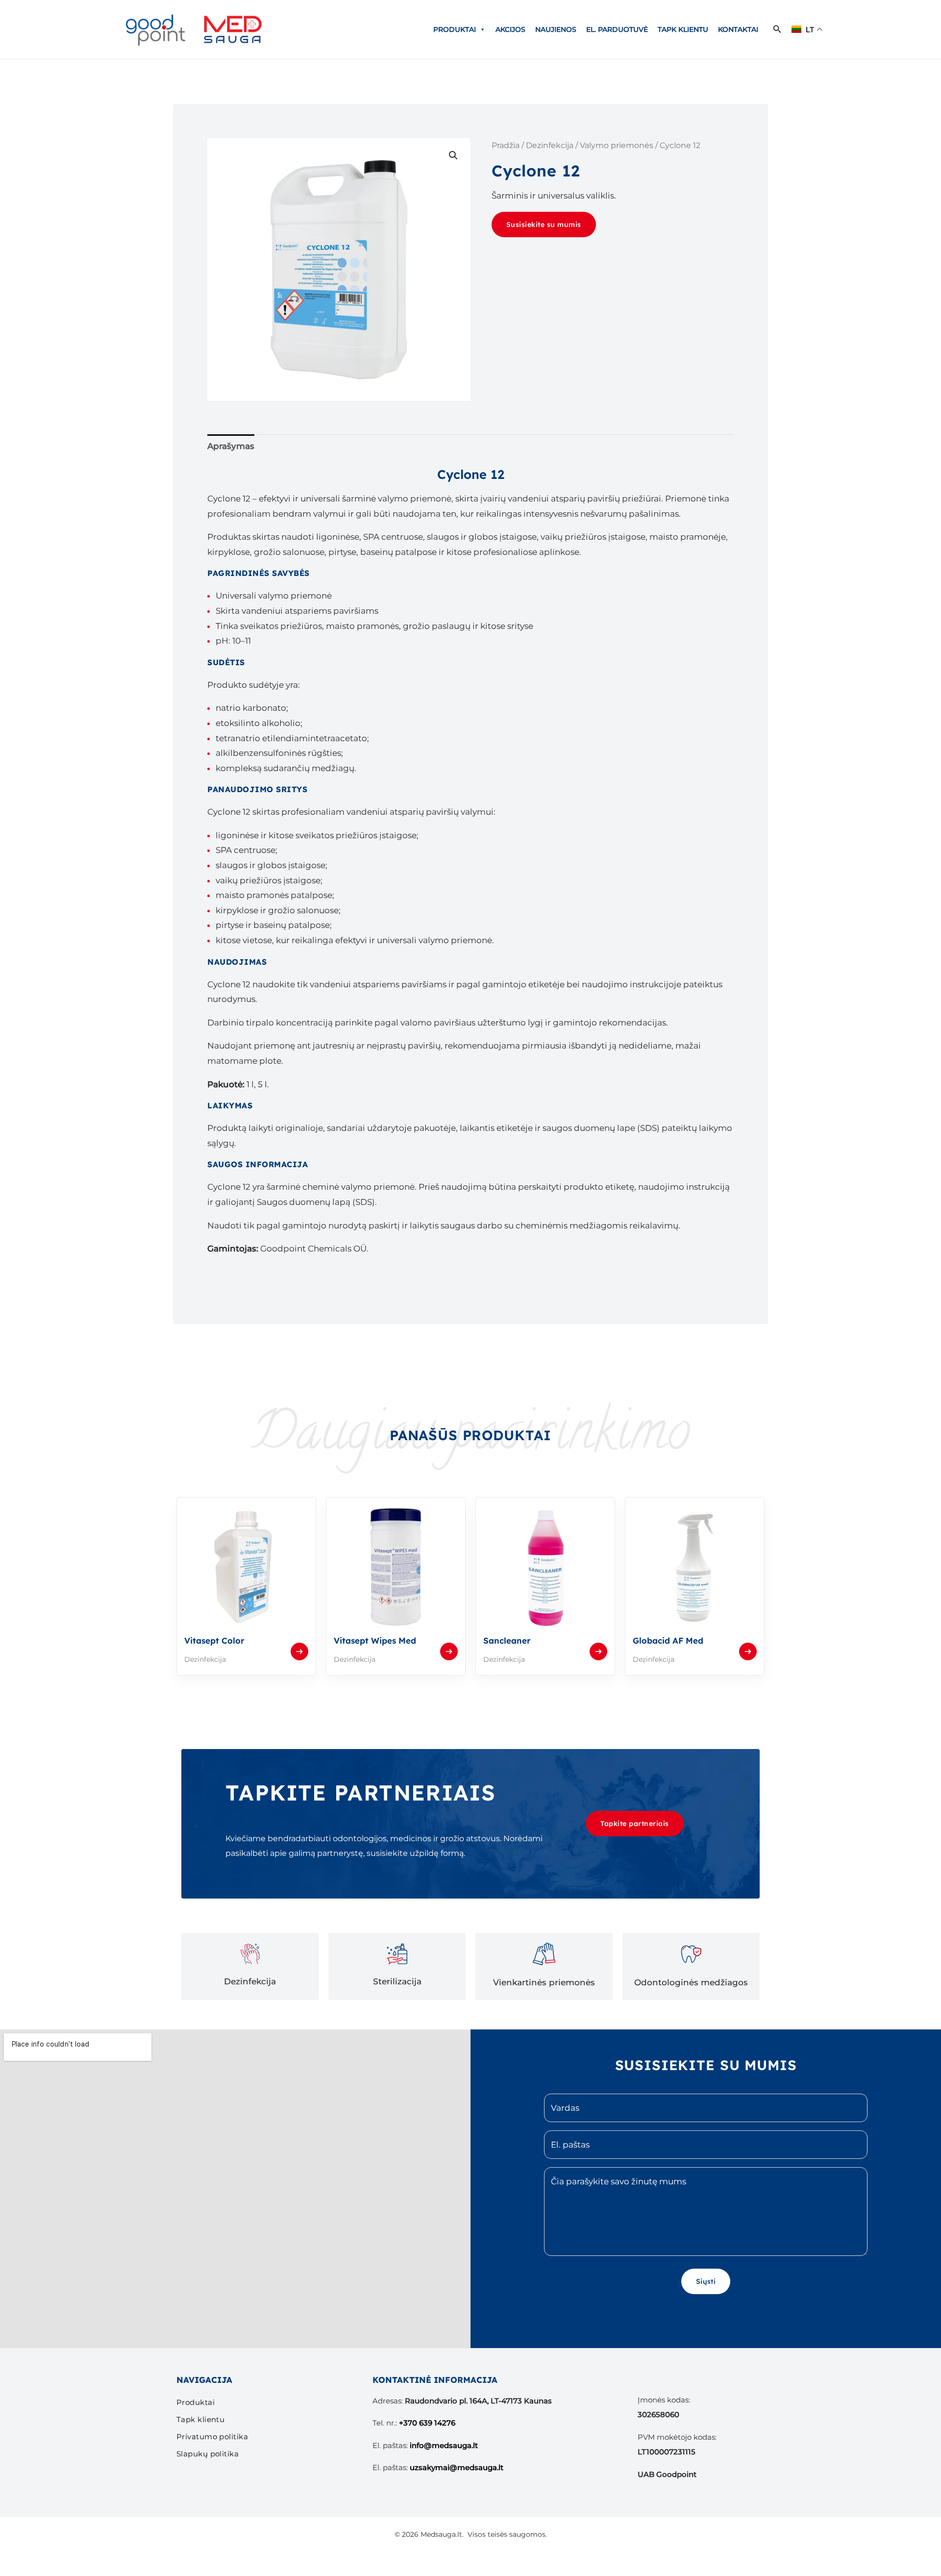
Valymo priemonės (617, 145)
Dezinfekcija (550, 145)
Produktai (455, 29)
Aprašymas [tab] (231, 446)
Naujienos (556, 29)
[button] (777, 29)
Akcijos (510, 29)
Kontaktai (738, 29)
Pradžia (506, 145)
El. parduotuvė (617, 29)
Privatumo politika (212, 2437)
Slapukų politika (208, 2454)
